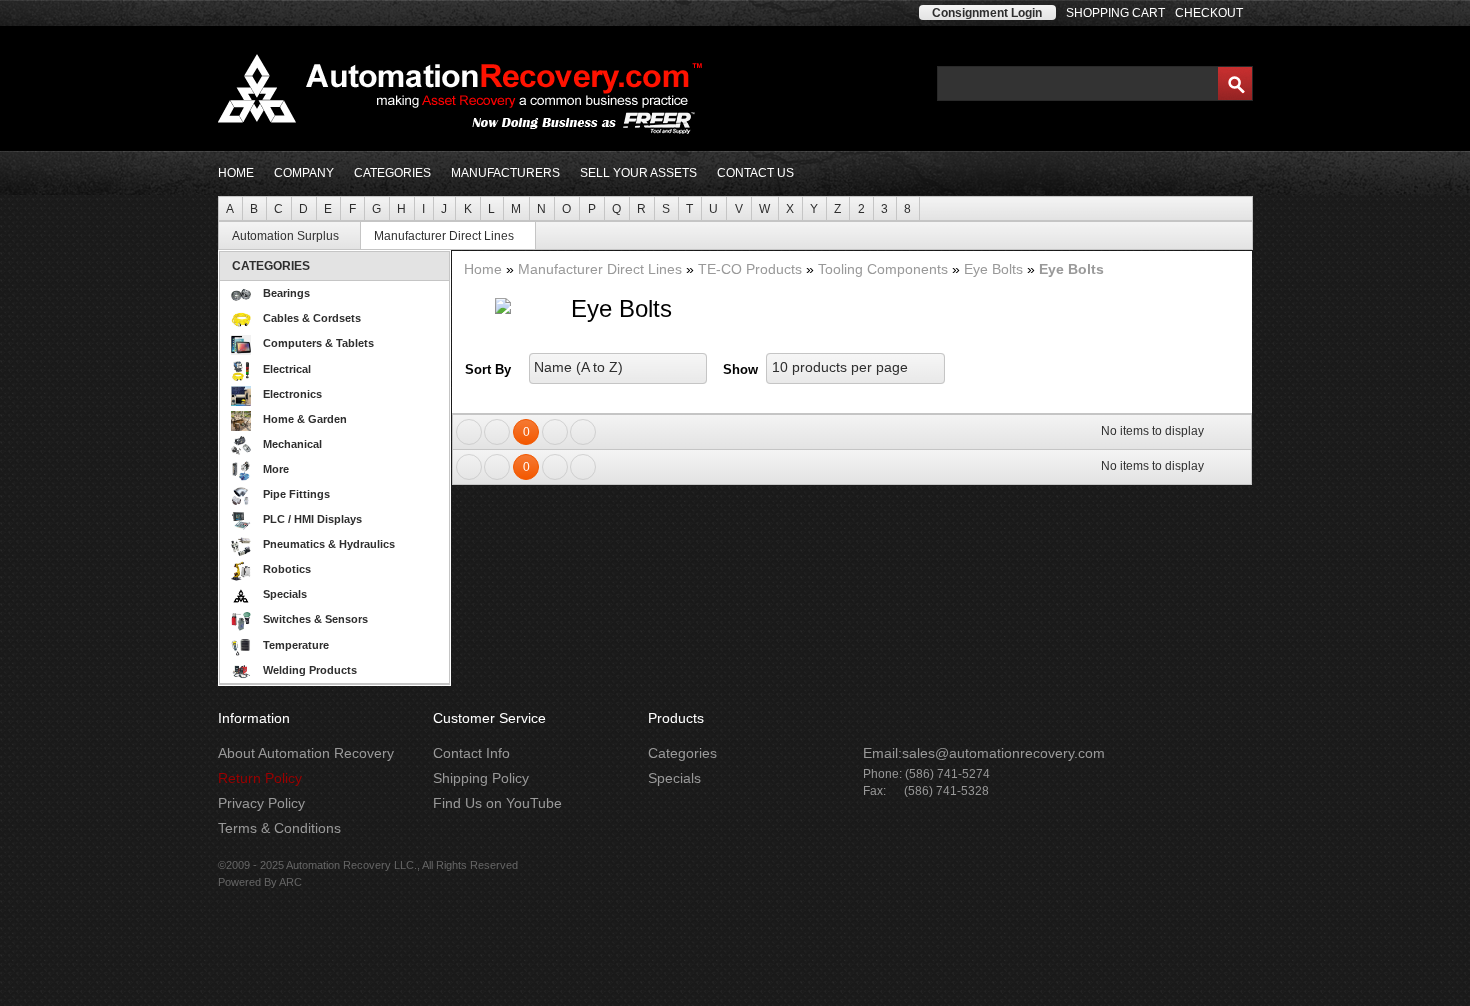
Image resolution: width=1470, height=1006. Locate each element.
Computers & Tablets (318, 343)
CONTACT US (755, 173)
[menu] (334, 468)
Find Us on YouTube (497, 803)
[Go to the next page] (555, 432)
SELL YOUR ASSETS (638, 173)
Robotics (287, 569)
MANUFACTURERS (505, 173)
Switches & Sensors (315, 619)
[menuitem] (231, 208)
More (276, 469)
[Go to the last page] (583, 432)
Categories (682, 753)
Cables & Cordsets (312, 318)
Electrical (287, 369)
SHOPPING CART (1115, 13)
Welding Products (310, 670)
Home (485, 269)
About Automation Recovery (306, 753)
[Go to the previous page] (497, 432)
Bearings (286, 293)
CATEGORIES (392, 173)
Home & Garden (305, 419)
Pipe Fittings (296, 494)
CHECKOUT (1209, 13)
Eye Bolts (995, 269)
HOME (236, 173)
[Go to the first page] (469, 432)
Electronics (292, 394)
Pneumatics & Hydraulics (329, 544)
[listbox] (618, 368)
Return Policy (260, 778)
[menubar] (735, 208)
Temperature (296, 645)
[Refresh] (1233, 431)
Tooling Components (885, 269)
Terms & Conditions (279, 828)
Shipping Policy (481, 778)
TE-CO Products (752, 269)
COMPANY (304, 173)
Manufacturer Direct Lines (444, 236)
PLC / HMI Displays (312, 519)
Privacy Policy (261, 803)
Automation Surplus (285, 236)
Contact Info (471, 753)
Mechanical (292, 444)
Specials (285, 594)
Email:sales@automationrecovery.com (984, 753)
